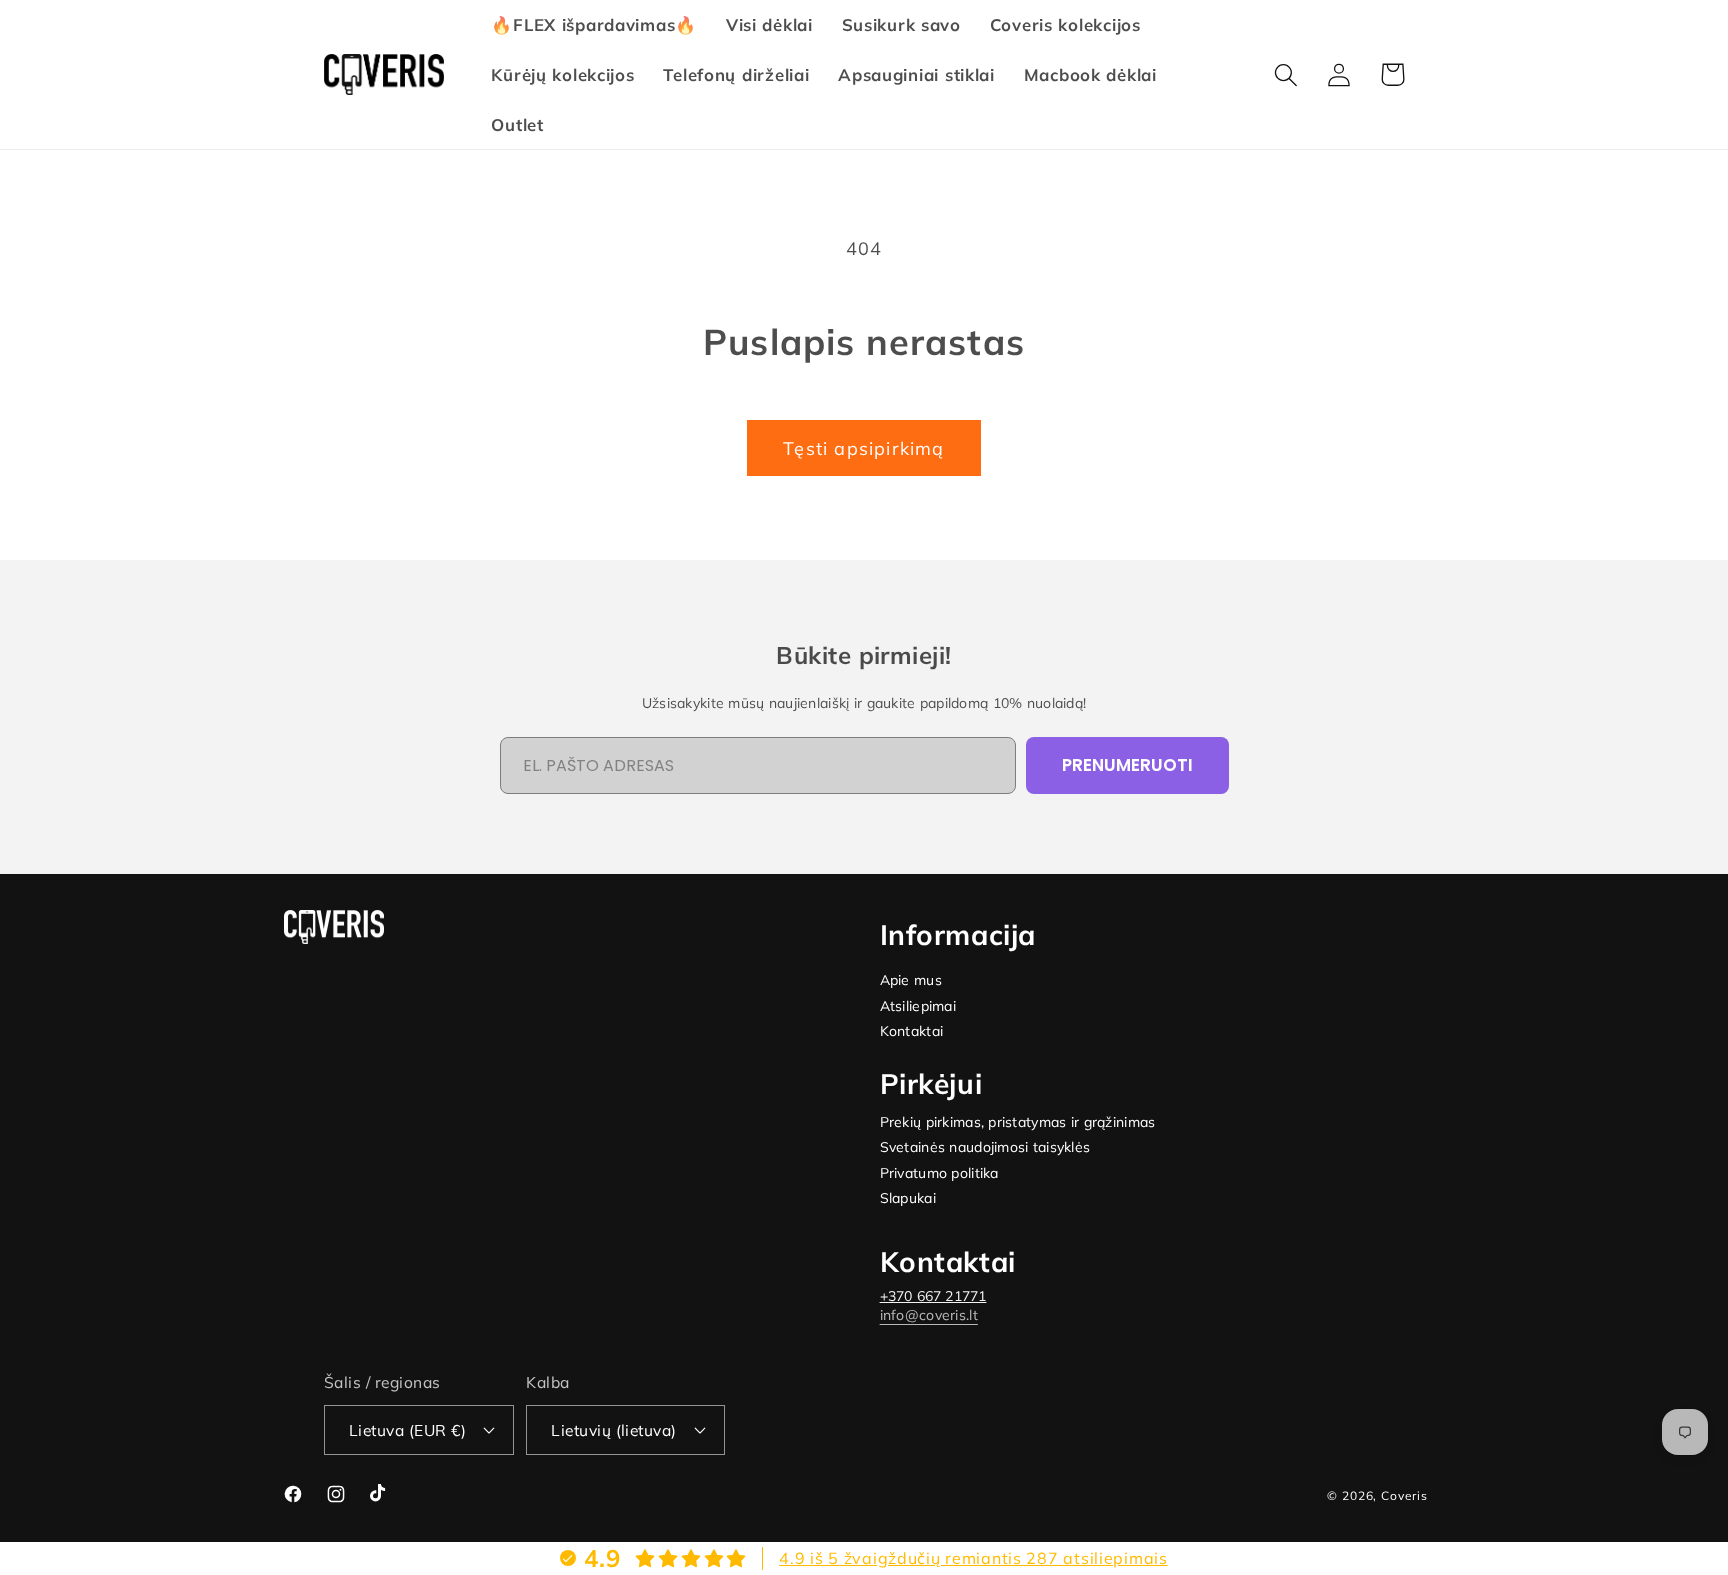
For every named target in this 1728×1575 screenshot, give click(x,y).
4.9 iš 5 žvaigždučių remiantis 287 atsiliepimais (973, 1558)
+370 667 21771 (933, 1296)
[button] (1286, 74)
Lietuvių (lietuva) (614, 1430)
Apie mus (911, 980)
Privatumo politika (939, 1173)
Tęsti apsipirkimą (863, 448)
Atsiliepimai (918, 1006)
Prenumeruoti (1127, 765)
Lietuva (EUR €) (407, 1430)
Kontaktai (912, 1031)
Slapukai (908, 1198)
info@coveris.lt (929, 1315)
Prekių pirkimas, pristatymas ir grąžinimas (1018, 1122)
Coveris (1404, 1495)
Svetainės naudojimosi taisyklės (985, 1147)
